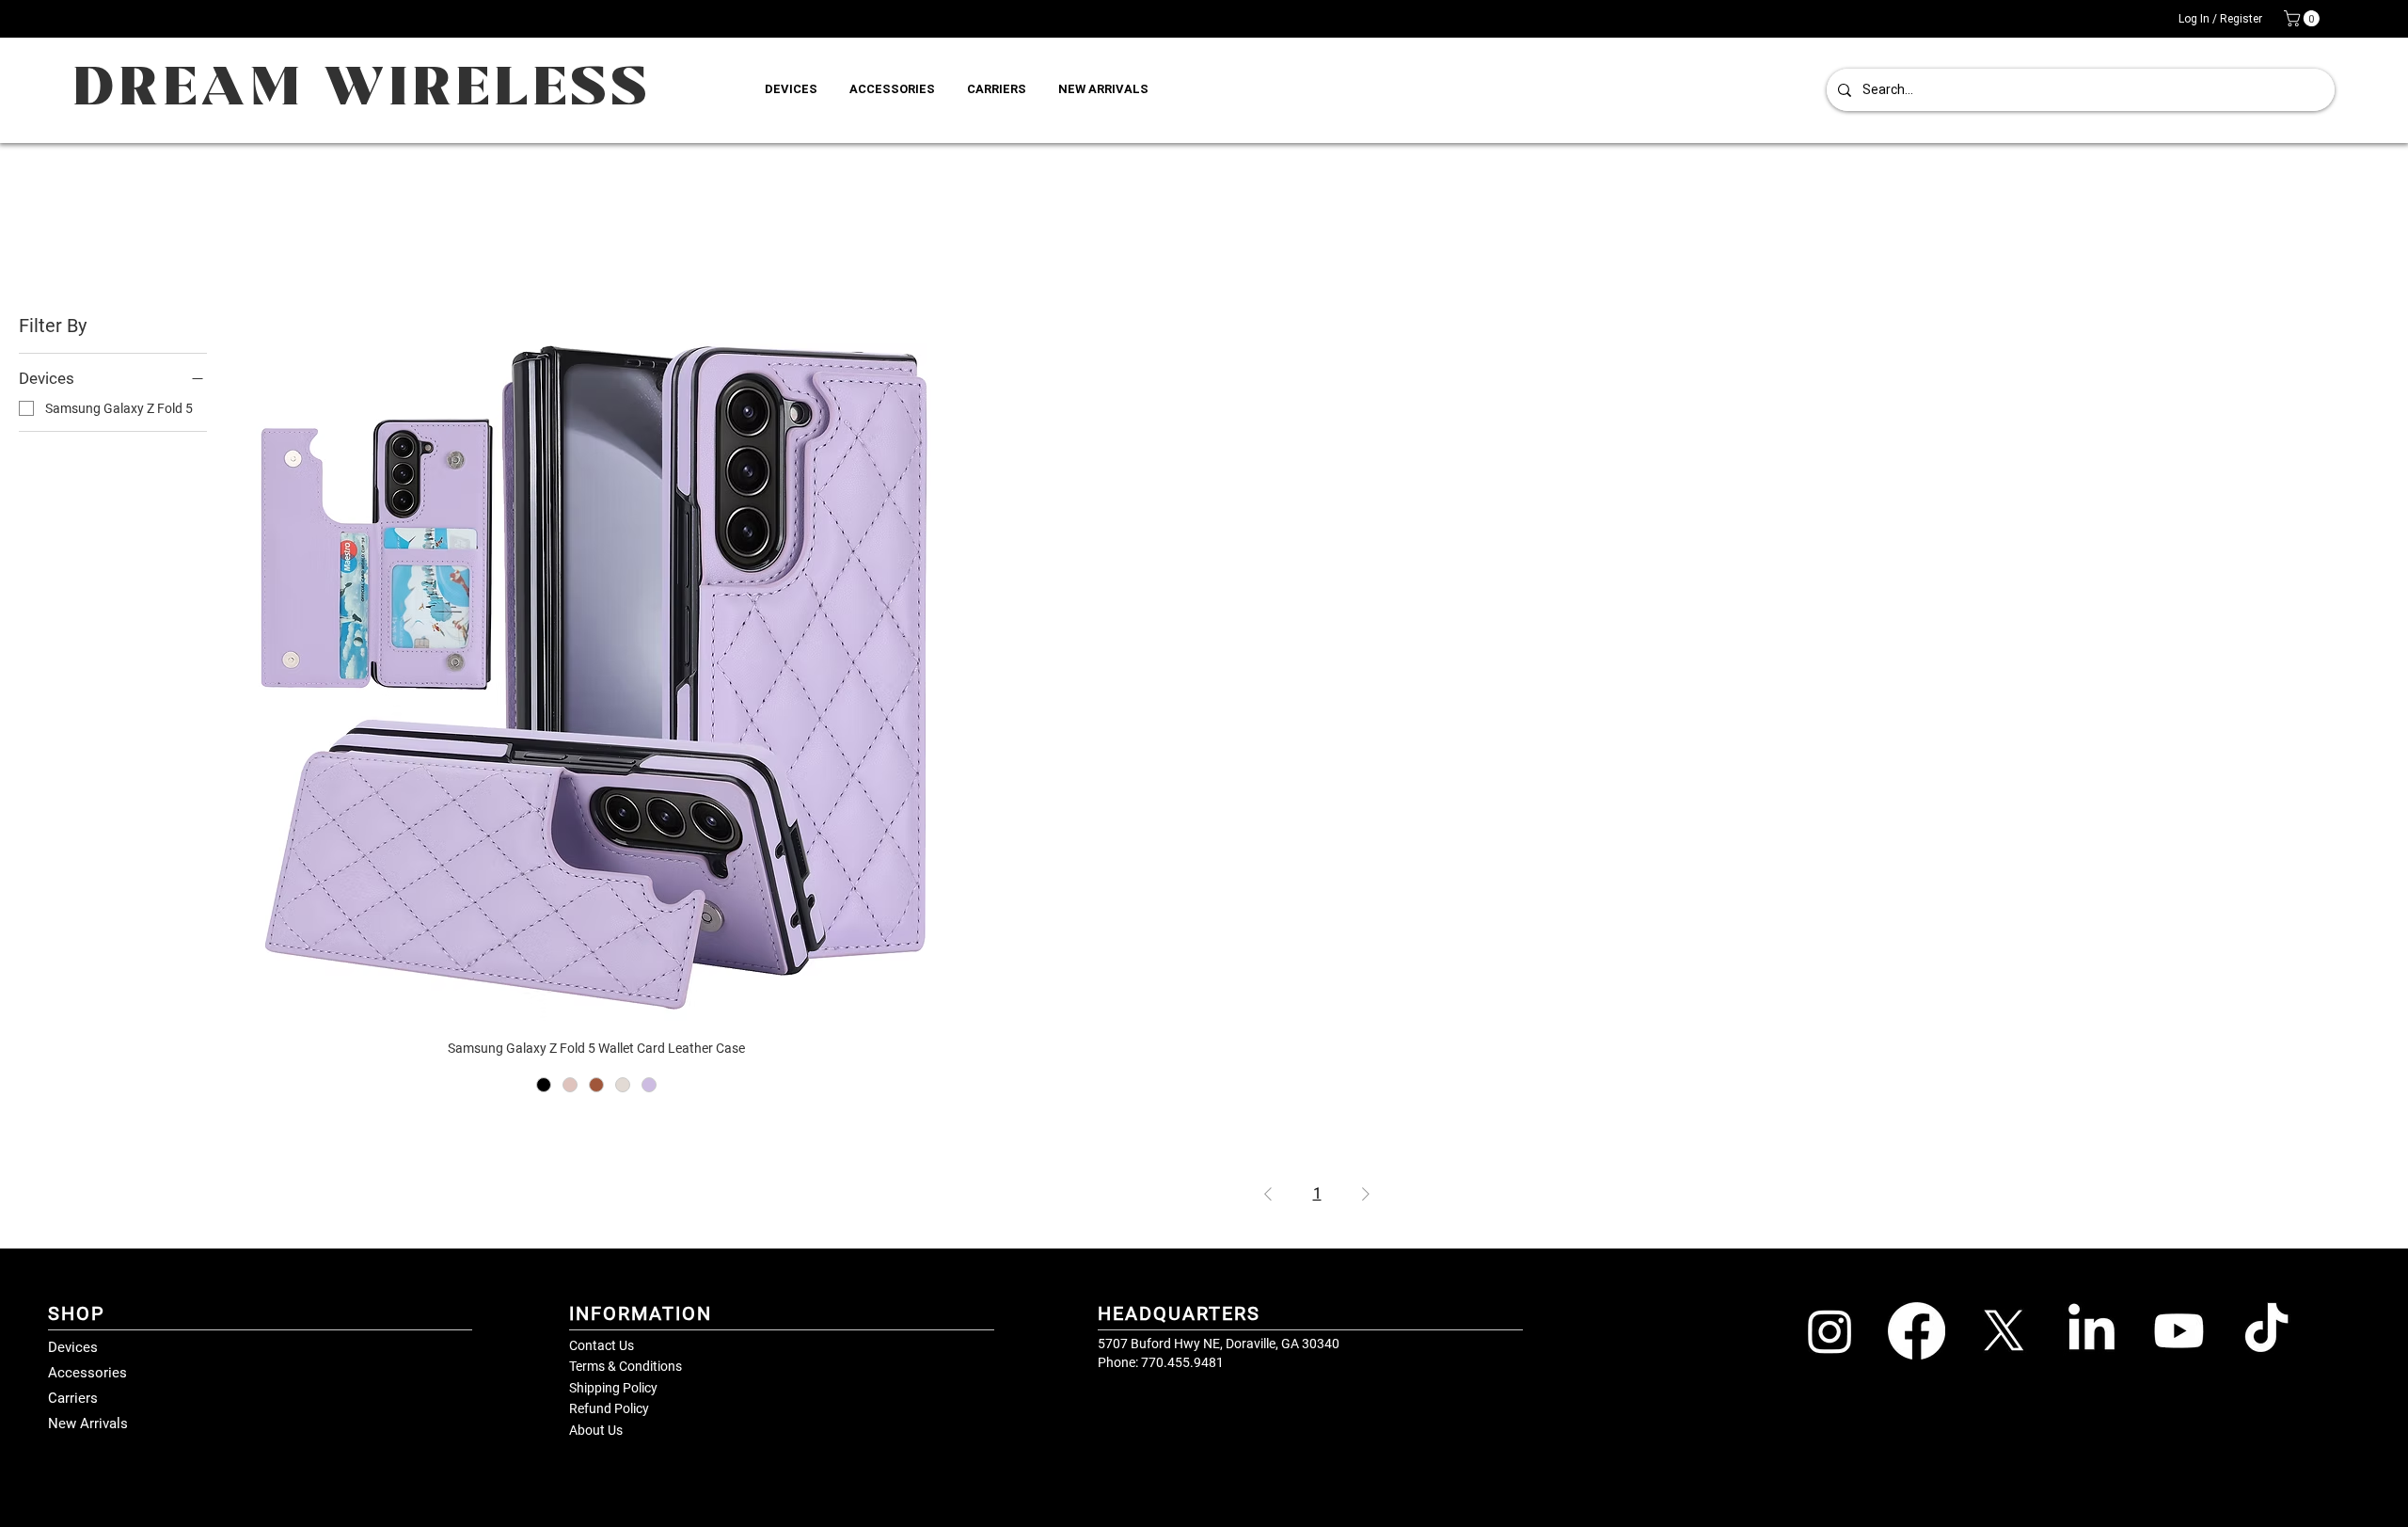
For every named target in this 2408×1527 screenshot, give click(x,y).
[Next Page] (1366, 1194)
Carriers (73, 1398)
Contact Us (602, 1345)
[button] (2304, 18)
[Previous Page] (1268, 1194)
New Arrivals (88, 1424)
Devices (73, 1347)
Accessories (87, 1373)
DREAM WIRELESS (362, 89)
